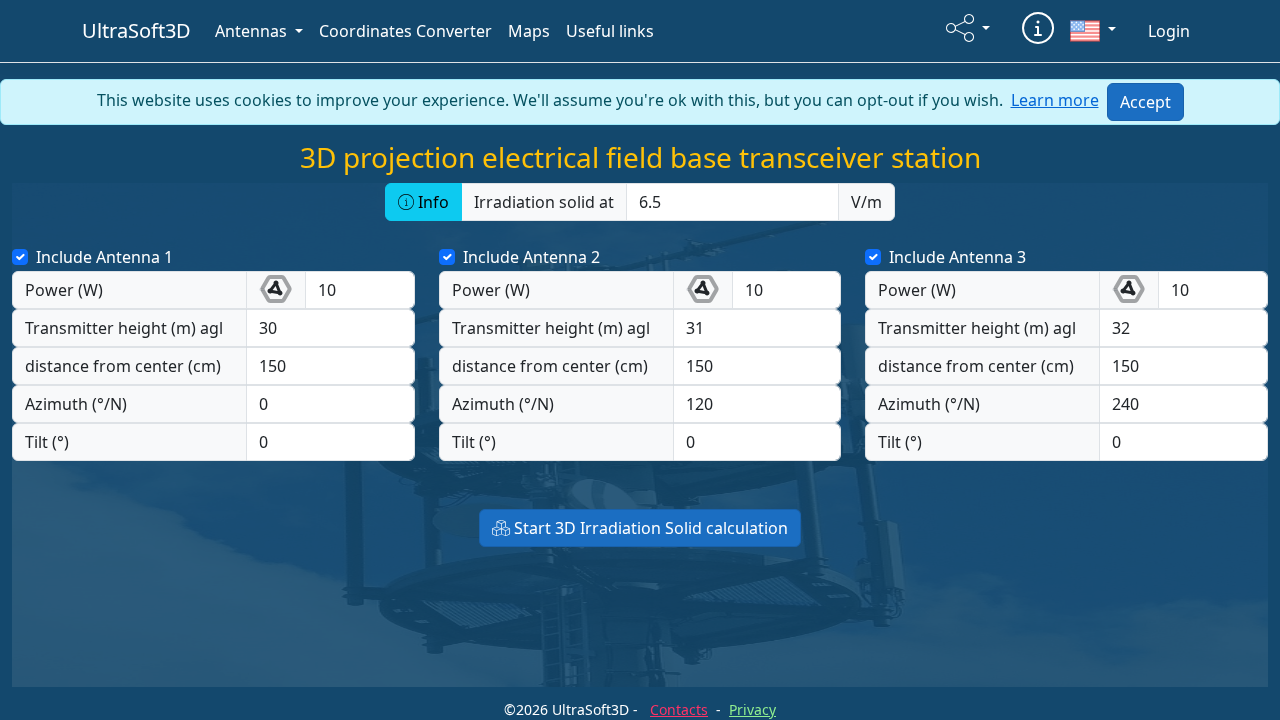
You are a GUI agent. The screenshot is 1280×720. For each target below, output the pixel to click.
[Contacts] (1038, 28)
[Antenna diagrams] (262, 289)
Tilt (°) (47, 442)
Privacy (752, 709)
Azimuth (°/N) (76, 404)
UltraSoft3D (136, 30)
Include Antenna (98, 257)
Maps (529, 31)
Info (431, 202)
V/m (866, 202)
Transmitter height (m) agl (124, 328)
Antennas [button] (253, 31)
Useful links (610, 31)
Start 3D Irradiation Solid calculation (649, 528)
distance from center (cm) (123, 366)
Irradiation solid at (544, 202)
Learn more (1055, 100)
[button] (968, 28)
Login (1169, 31)
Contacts (679, 709)
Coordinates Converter (405, 31)
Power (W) (64, 290)
